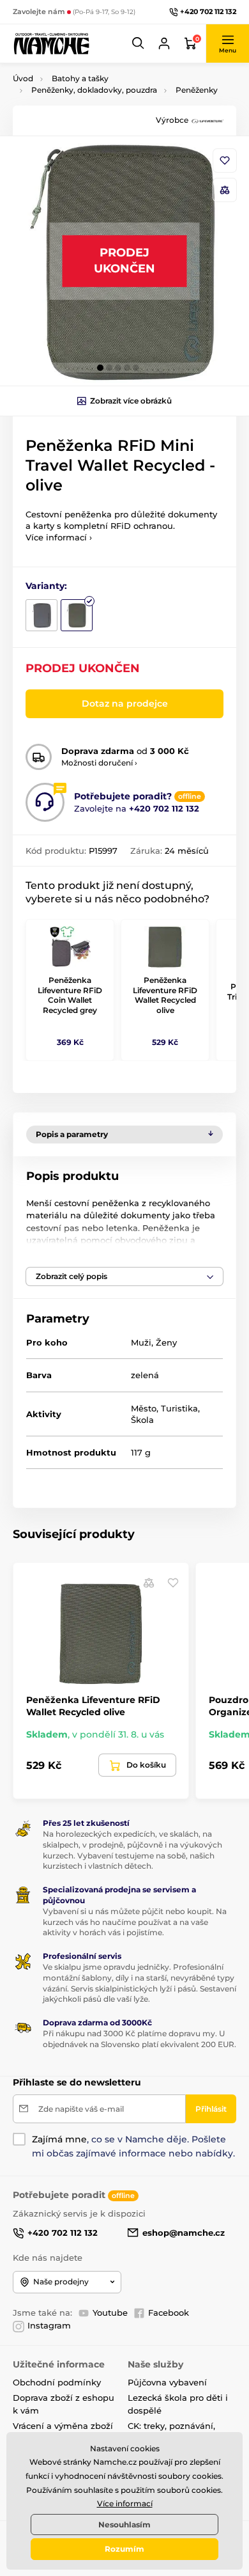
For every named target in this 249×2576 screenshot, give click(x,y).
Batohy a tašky (80, 78)
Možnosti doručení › (99, 763)
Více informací (125, 2503)
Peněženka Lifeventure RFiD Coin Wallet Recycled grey (70, 995)
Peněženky (197, 90)
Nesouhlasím (124, 2525)
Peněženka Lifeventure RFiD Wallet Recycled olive (165, 995)
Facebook (169, 2313)
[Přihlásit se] (164, 43)
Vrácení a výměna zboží (63, 2426)
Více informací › (59, 537)
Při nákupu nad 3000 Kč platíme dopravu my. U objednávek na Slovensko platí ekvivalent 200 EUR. (140, 2039)
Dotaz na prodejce (125, 703)
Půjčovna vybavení (167, 2382)
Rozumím (124, 2549)
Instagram (49, 2325)
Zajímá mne (59, 2139)
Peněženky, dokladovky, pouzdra (94, 90)
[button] (139, 43)
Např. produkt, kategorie (95, 111)
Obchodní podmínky (57, 2382)
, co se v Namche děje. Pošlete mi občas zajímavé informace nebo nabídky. (133, 2146)
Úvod (23, 78)
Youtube (110, 2313)
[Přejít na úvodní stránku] (51, 43)
